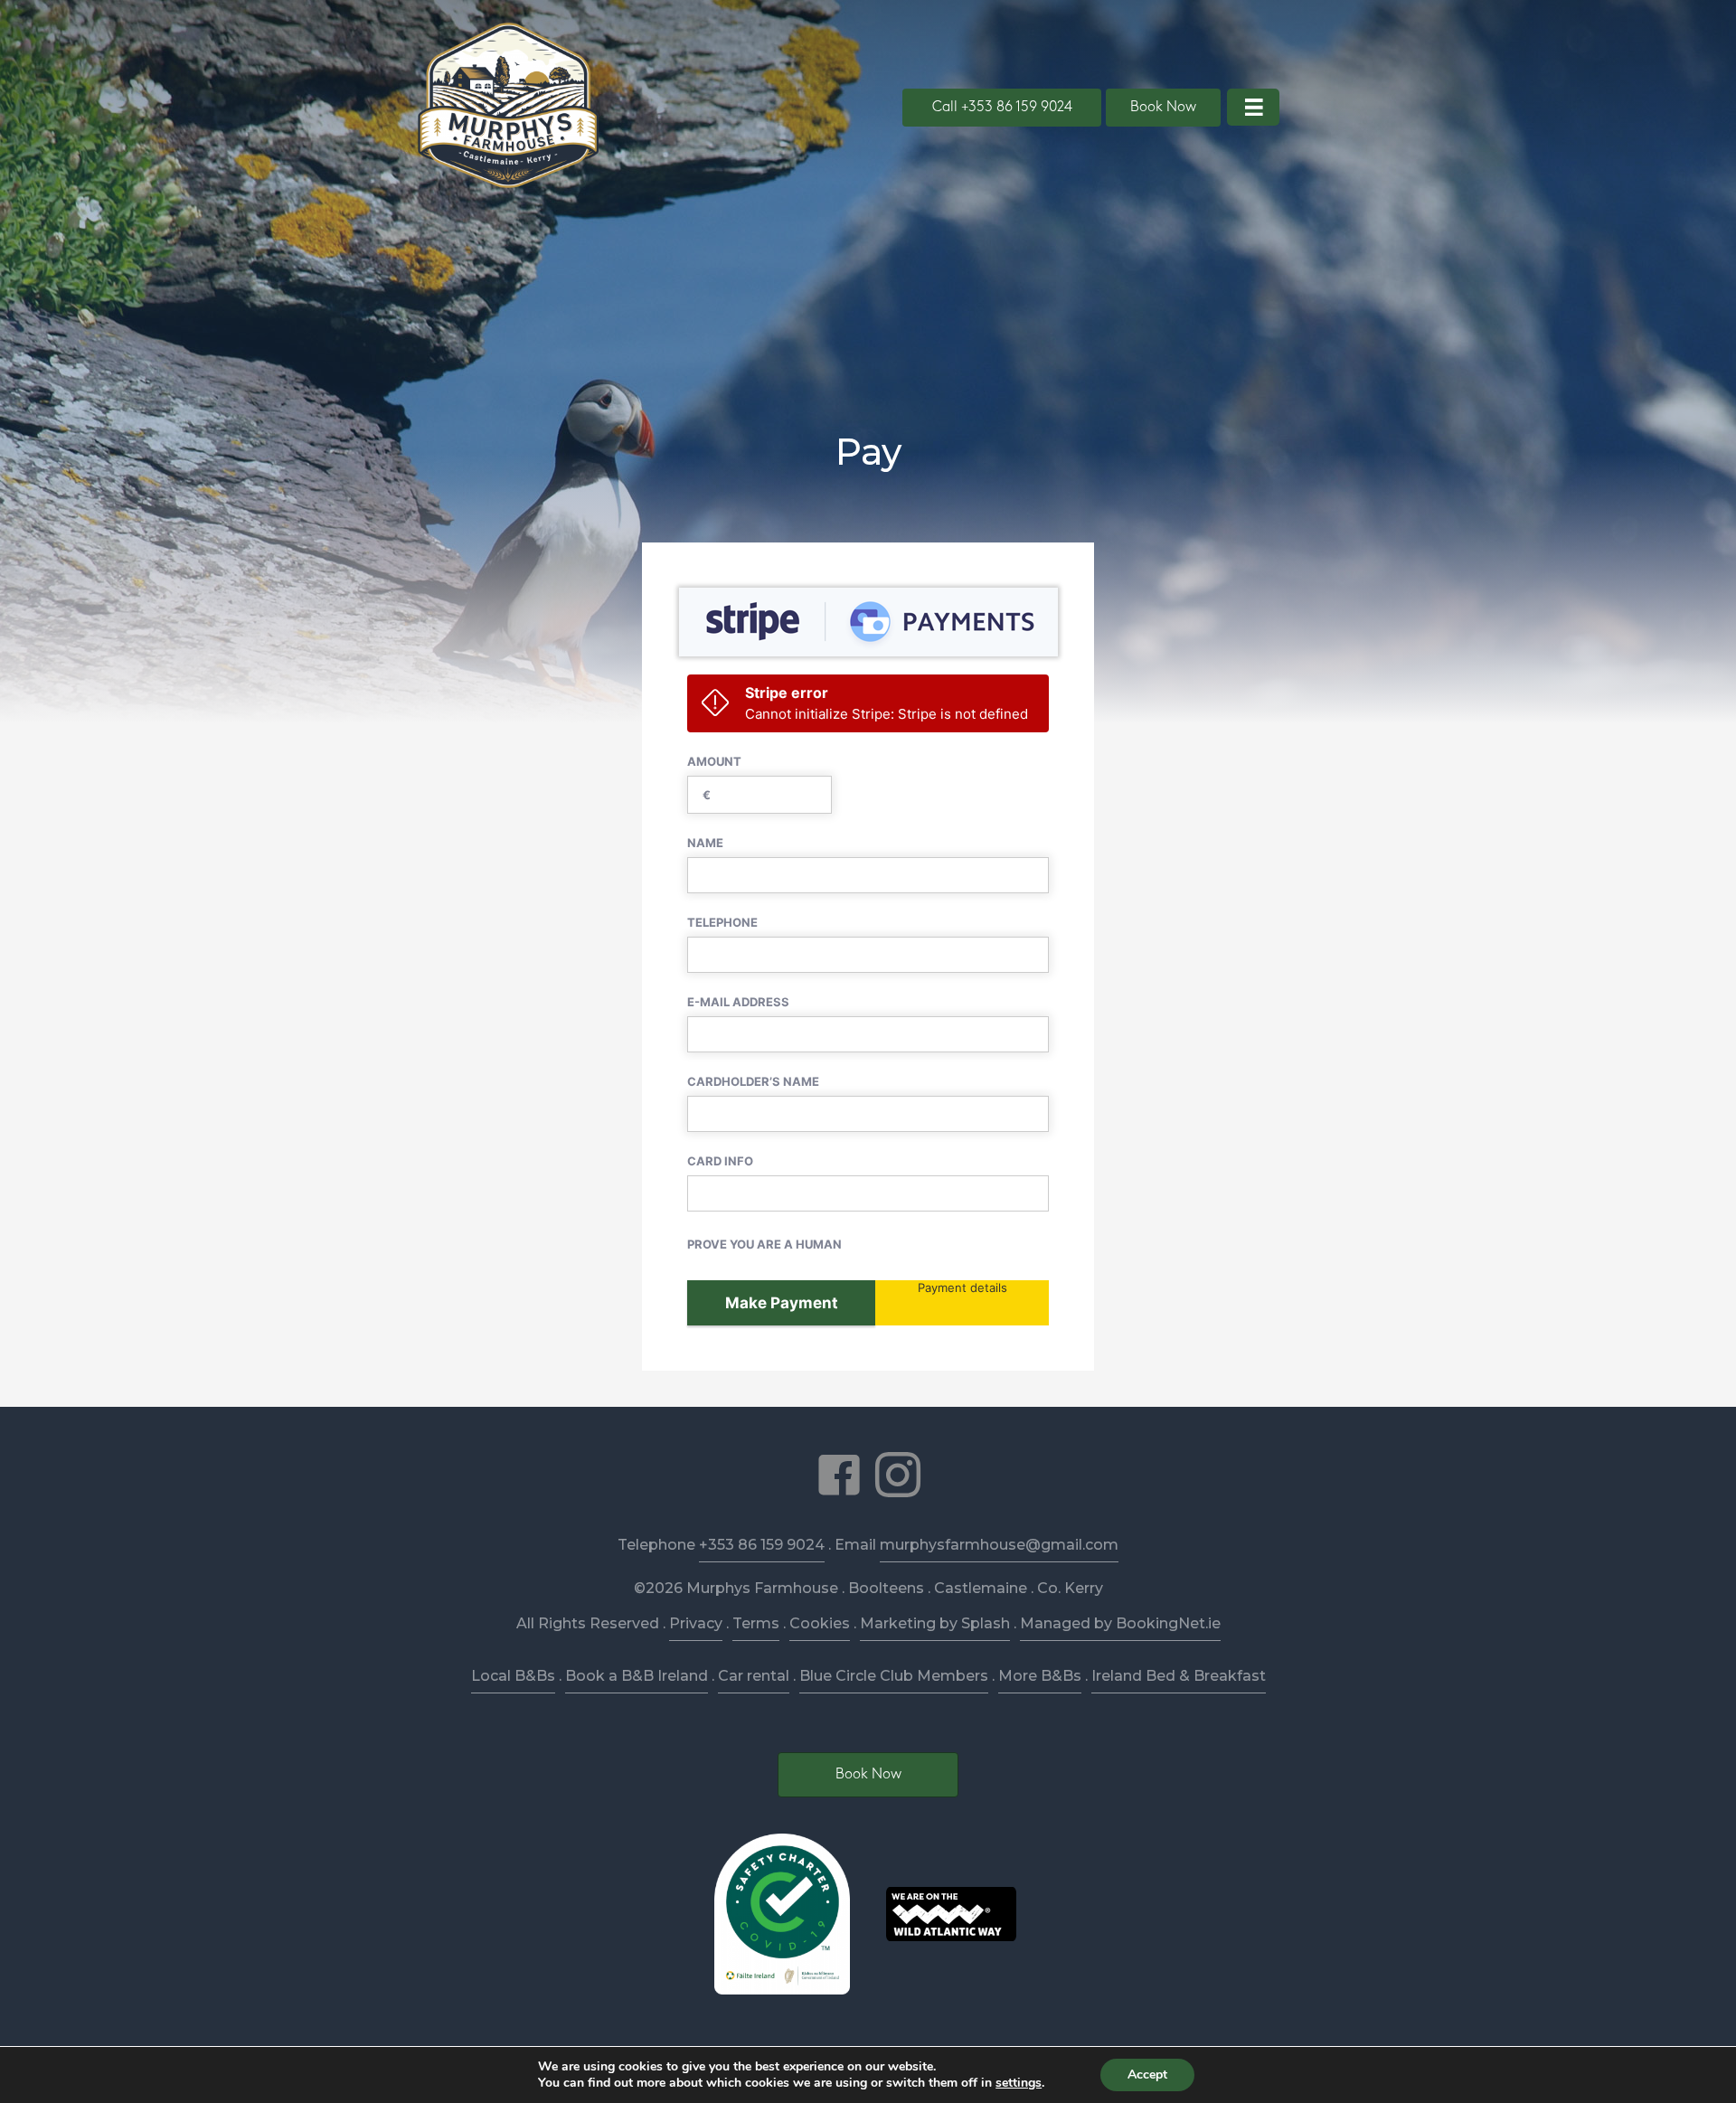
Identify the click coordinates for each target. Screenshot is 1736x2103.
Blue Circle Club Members (894, 1676)
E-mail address (738, 1002)
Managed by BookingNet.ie (1120, 1623)
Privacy (696, 1623)
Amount (714, 761)
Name (705, 843)
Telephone (722, 922)
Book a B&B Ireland (637, 1676)
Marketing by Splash (935, 1623)
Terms (756, 1623)
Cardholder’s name (753, 1081)
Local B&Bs (513, 1676)
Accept (1147, 2075)
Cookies (820, 1623)
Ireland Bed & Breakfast (1179, 1676)
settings (1019, 2083)
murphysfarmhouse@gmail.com (999, 1545)
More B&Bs (1040, 1676)
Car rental (754, 1676)
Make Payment (782, 1303)
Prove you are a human (764, 1244)
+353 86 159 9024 (762, 1545)
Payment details (962, 1287)
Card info (720, 1161)
